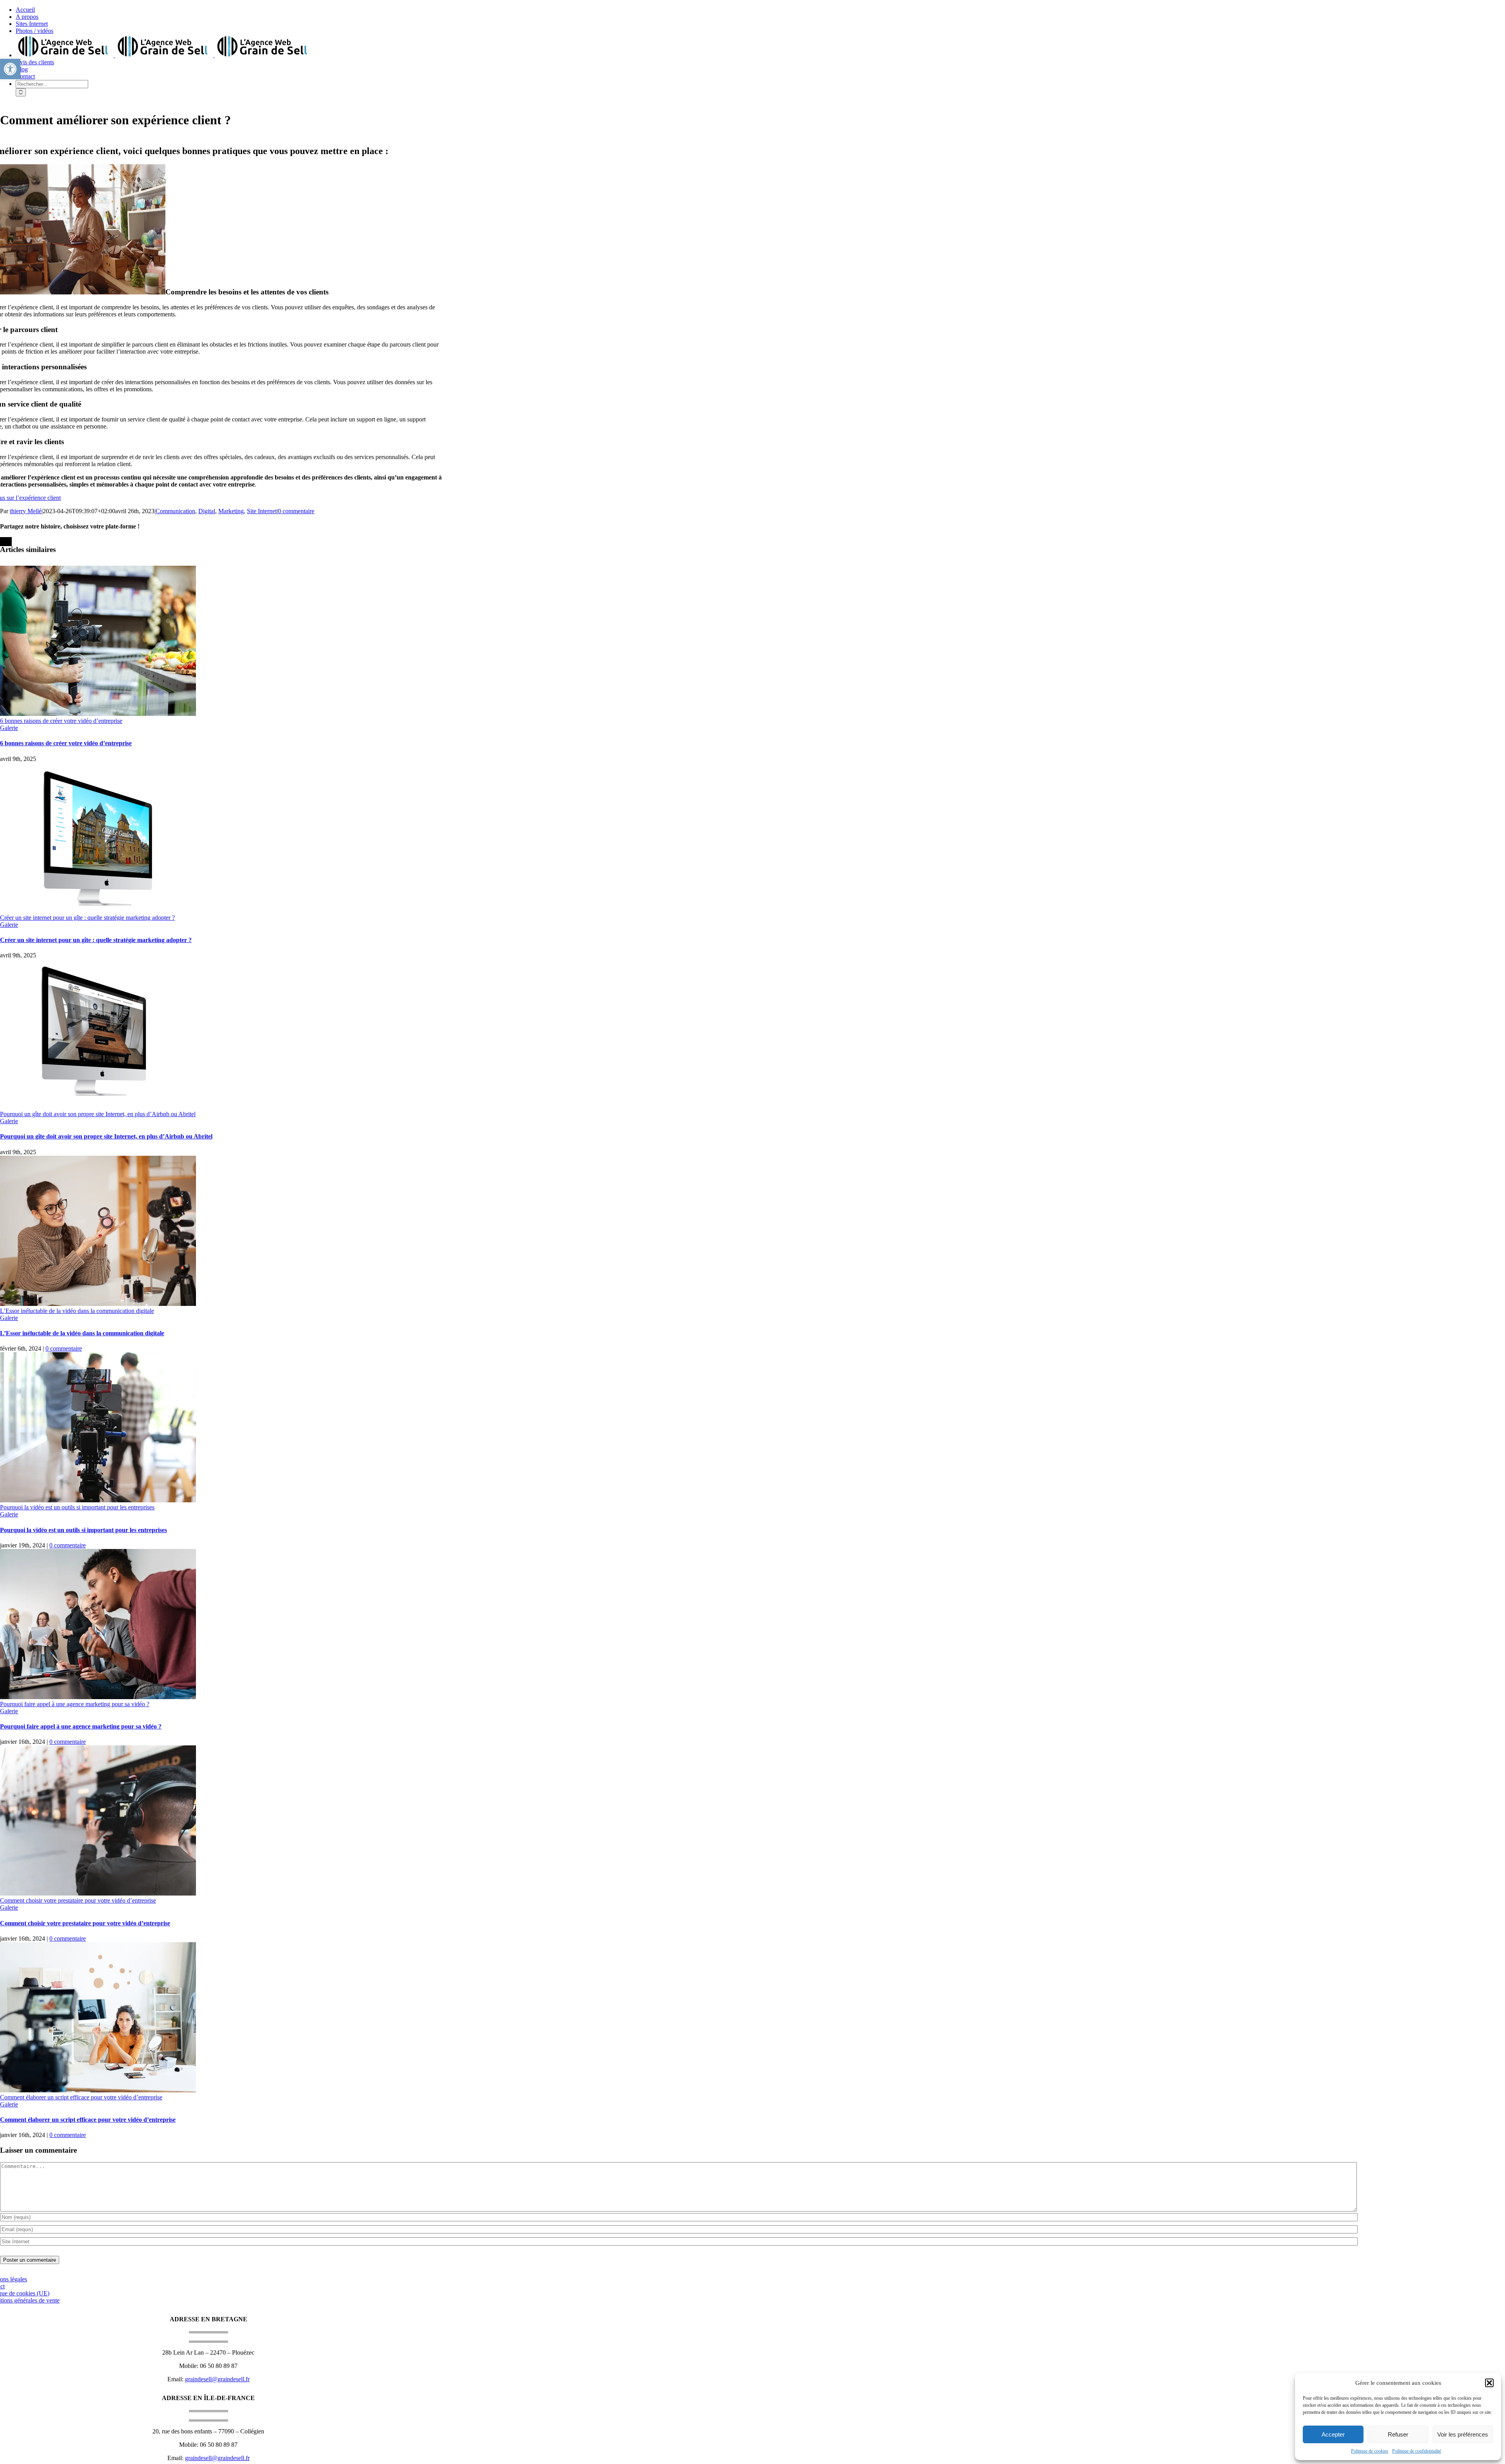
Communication (175, 511)
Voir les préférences (1463, 2434)
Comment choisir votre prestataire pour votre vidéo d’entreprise (78, 1900)
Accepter (1333, 2434)
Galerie (9, 728)
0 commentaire (296, 511)
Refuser (1398, 2434)
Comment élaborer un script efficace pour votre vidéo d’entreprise (81, 2097)
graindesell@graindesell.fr (217, 2379)
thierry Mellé (26, 511)
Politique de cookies (1370, 2451)
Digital (207, 511)
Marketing (231, 511)
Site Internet (262, 511)
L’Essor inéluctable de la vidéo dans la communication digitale (77, 1311)
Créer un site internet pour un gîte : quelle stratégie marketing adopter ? (87, 918)
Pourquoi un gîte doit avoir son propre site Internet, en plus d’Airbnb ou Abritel (98, 1114)
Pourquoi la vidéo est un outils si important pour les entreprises (77, 1507)
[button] (1489, 2383)
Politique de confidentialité (1417, 2451)
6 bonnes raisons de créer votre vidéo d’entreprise (61, 721)
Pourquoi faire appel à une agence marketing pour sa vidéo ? (75, 1704)
